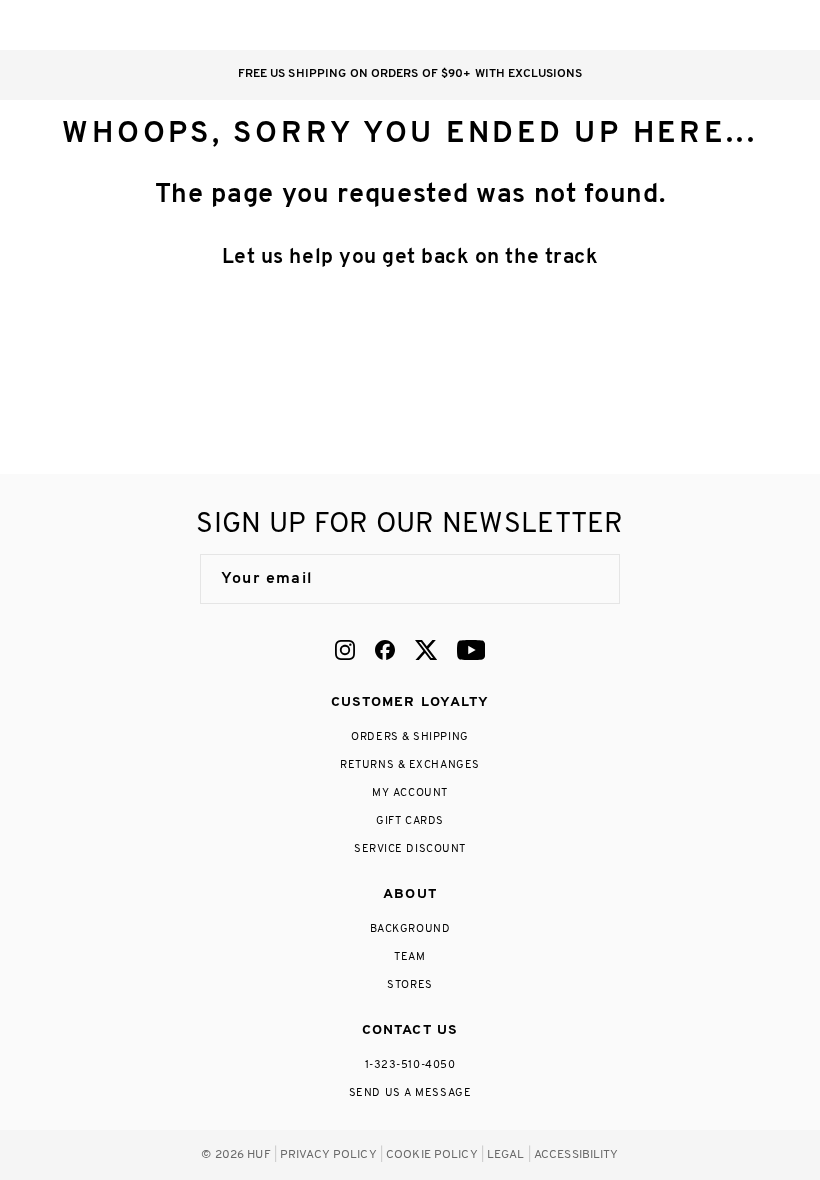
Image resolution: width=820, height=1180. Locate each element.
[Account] (698, 25)
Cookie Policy (432, 1155)
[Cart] (738, 25)
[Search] (658, 25)
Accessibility (576, 1155)
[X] (426, 650)
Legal (506, 1155)
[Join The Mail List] (584, 579)
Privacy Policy (328, 1155)
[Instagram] (345, 650)
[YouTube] (471, 650)
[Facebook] (385, 650)
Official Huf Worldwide (75, 24)
